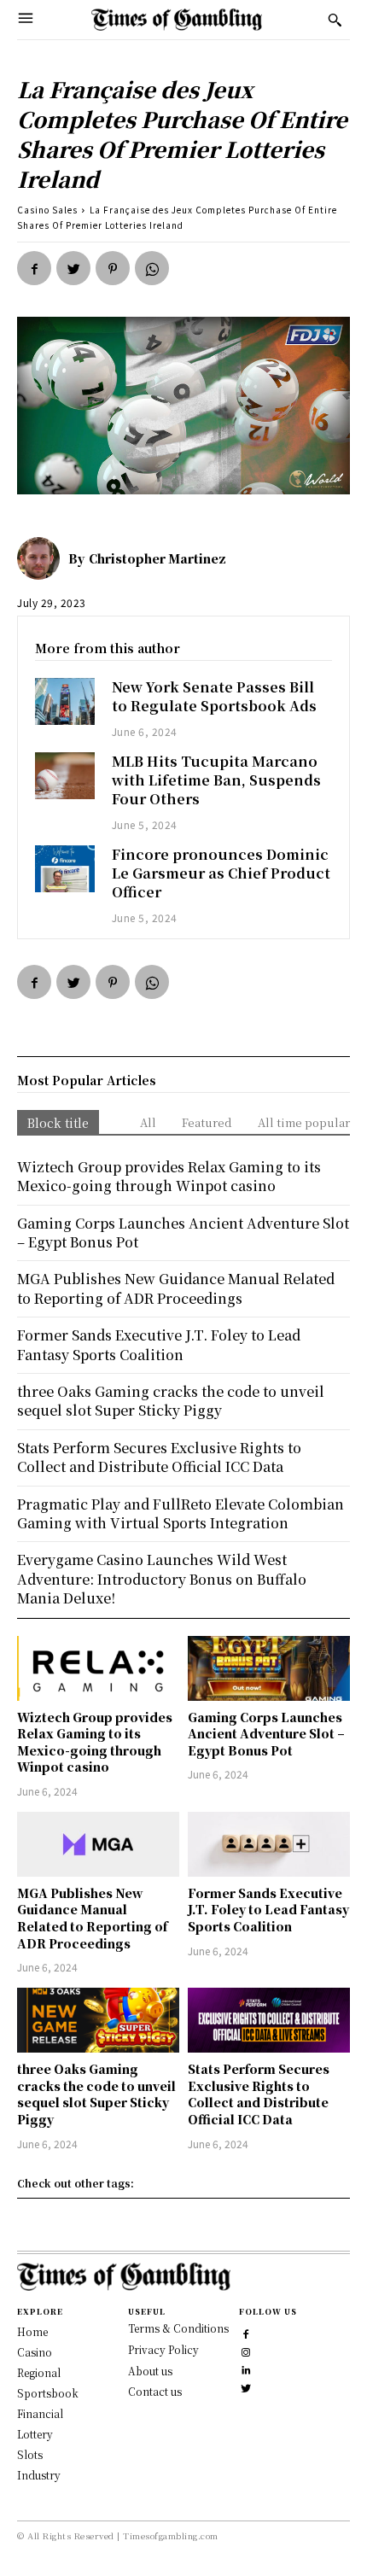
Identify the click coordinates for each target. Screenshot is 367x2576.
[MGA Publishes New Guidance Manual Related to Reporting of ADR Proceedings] (98, 1844)
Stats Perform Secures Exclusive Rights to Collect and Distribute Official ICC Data (259, 2094)
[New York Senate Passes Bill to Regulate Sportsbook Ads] (65, 702)
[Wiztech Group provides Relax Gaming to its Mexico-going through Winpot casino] (98, 1668)
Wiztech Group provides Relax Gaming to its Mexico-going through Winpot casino (95, 1742)
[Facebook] (34, 268)
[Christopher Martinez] (43, 558)
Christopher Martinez (157, 558)
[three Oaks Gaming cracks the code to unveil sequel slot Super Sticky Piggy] (98, 2020)
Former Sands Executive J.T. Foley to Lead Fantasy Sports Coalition (268, 1910)
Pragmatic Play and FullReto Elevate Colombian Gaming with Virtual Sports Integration (181, 1513)
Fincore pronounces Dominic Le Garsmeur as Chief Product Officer (221, 873)
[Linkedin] (246, 2368)
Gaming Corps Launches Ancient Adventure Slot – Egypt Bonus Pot (266, 1734)
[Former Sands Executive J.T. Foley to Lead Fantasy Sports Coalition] (269, 1844)
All (148, 1122)
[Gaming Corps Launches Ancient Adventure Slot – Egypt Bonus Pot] (269, 1668)
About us (150, 2371)
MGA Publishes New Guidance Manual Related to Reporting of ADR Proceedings (92, 1918)
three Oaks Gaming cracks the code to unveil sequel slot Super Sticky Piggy (96, 2094)
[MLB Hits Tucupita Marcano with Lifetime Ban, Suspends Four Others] (65, 776)
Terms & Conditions (178, 2328)
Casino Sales (47, 210)
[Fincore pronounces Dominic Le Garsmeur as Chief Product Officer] (65, 869)
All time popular (304, 1122)
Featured (207, 1122)
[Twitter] (73, 268)
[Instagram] (246, 2350)
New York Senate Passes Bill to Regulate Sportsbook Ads (214, 696)
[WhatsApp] (152, 268)
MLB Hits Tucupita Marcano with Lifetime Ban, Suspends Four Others (216, 780)
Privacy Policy (163, 2349)
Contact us (155, 2391)
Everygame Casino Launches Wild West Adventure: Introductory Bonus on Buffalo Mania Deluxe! (162, 1579)
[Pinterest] (113, 268)
